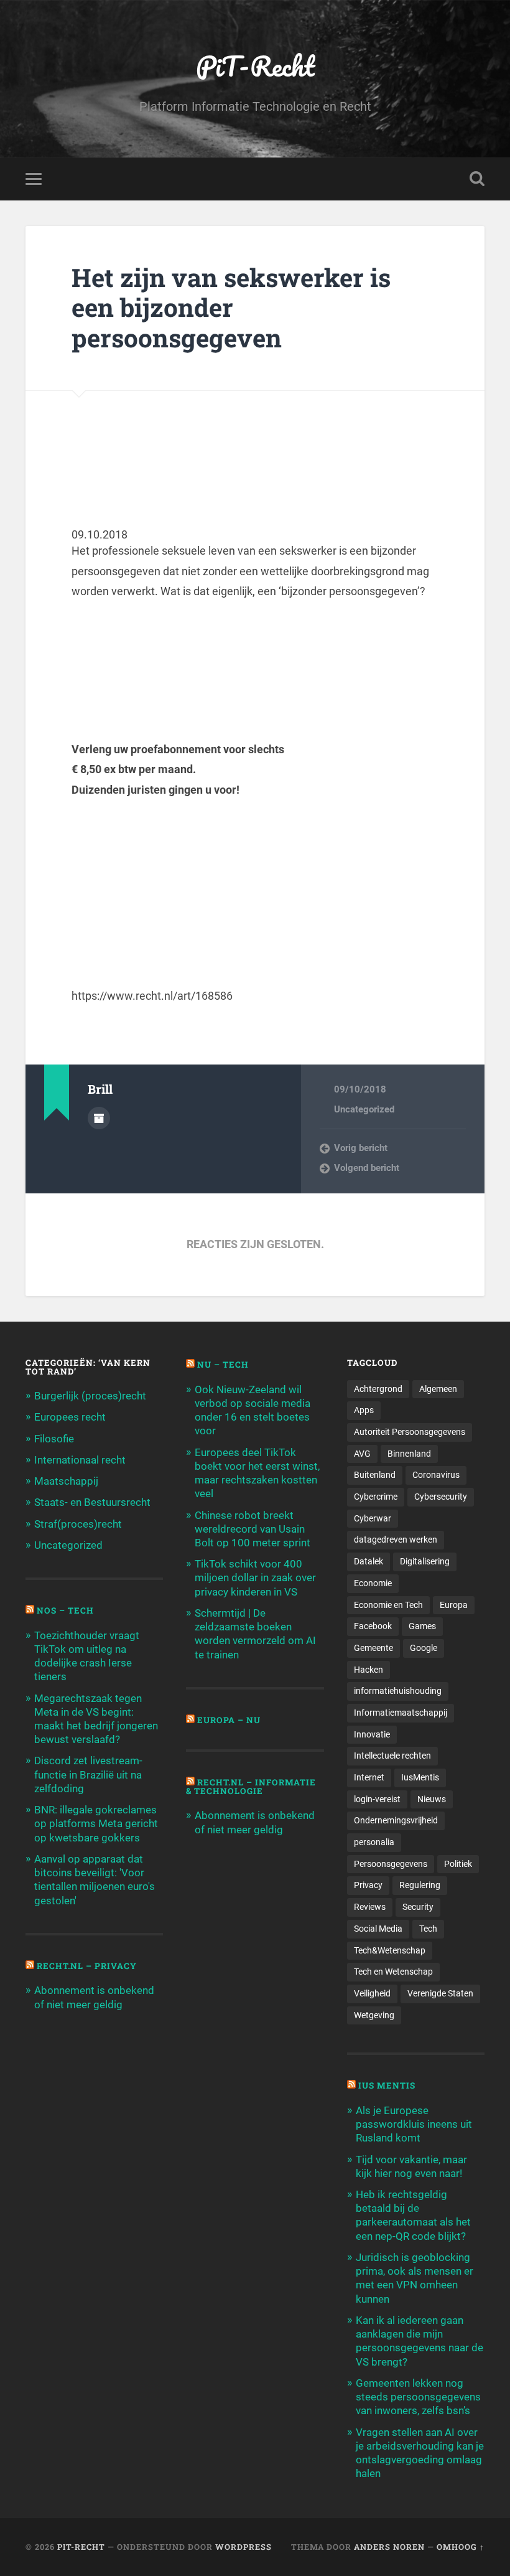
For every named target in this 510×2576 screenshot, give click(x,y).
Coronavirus (436, 1475)
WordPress (243, 2547)
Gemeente (373, 1648)
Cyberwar (373, 1518)
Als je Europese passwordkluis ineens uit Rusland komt (414, 2124)
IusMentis (420, 1777)
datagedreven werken (396, 1539)
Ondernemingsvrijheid (396, 1820)
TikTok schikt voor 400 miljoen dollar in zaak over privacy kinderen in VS (255, 1577)
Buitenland (375, 1475)
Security (418, 1907)
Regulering (420, 1885)
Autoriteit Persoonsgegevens (410, 1432)
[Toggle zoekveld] (477, 179)
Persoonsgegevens (391, 1864)
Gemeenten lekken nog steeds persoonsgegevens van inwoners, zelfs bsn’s (418, 2397)
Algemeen (438, 1389)
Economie (373, 1583)
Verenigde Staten (440, 1993)
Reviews (370, 1907)
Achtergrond (378, 1389)
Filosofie (54, 1439)
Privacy (368, 1885)
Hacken (369, 1670)
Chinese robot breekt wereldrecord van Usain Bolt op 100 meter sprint (253, 1529)
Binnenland (409, 1454)
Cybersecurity (441, 1497)
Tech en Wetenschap (393, 1972)
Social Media (378, 1929)
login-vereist (377, 1799)
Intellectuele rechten (392, 1756)
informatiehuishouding (398, 1691)
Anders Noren (389, 2547)
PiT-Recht (255, 66)
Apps (364, 1410)
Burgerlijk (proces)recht (90, 1396)
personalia (374, 1842)
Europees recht (70, 1417)
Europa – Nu (229, 1720)
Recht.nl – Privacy (87, 1966)
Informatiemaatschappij (401, 1713)
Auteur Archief (99, 1118)
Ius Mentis (387, 2085)
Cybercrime (376, 1497)
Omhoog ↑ (461, 2547)
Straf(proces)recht (78, 1524)
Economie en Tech (388, 1605)
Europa (454, 1605)
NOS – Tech (65, 1610)
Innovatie (372, 1734)
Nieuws (432, 1799)
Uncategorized (364, 1109)
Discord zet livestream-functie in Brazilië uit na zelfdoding (88, 1774)
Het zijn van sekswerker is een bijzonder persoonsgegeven (231, 308)
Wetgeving (374, 2015)
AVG (362, 1454)
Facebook (373, 1626)
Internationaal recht (80, 1460)
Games (422, 1626)
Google (424, 1648)
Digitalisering (425, 1561)
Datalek (369, 1561)
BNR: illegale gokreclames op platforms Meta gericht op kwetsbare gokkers (96, 1823)
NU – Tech (223, 1365)
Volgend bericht (367, 1168)
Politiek (458, 1864)
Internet (369, 1777)
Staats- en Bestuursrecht (92, 1502)
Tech (428, 1929)
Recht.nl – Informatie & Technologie (251, 1787)
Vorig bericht (361, 1148)
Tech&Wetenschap (390, 1950)
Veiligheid (372, 1993)
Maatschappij (66, 1481)
